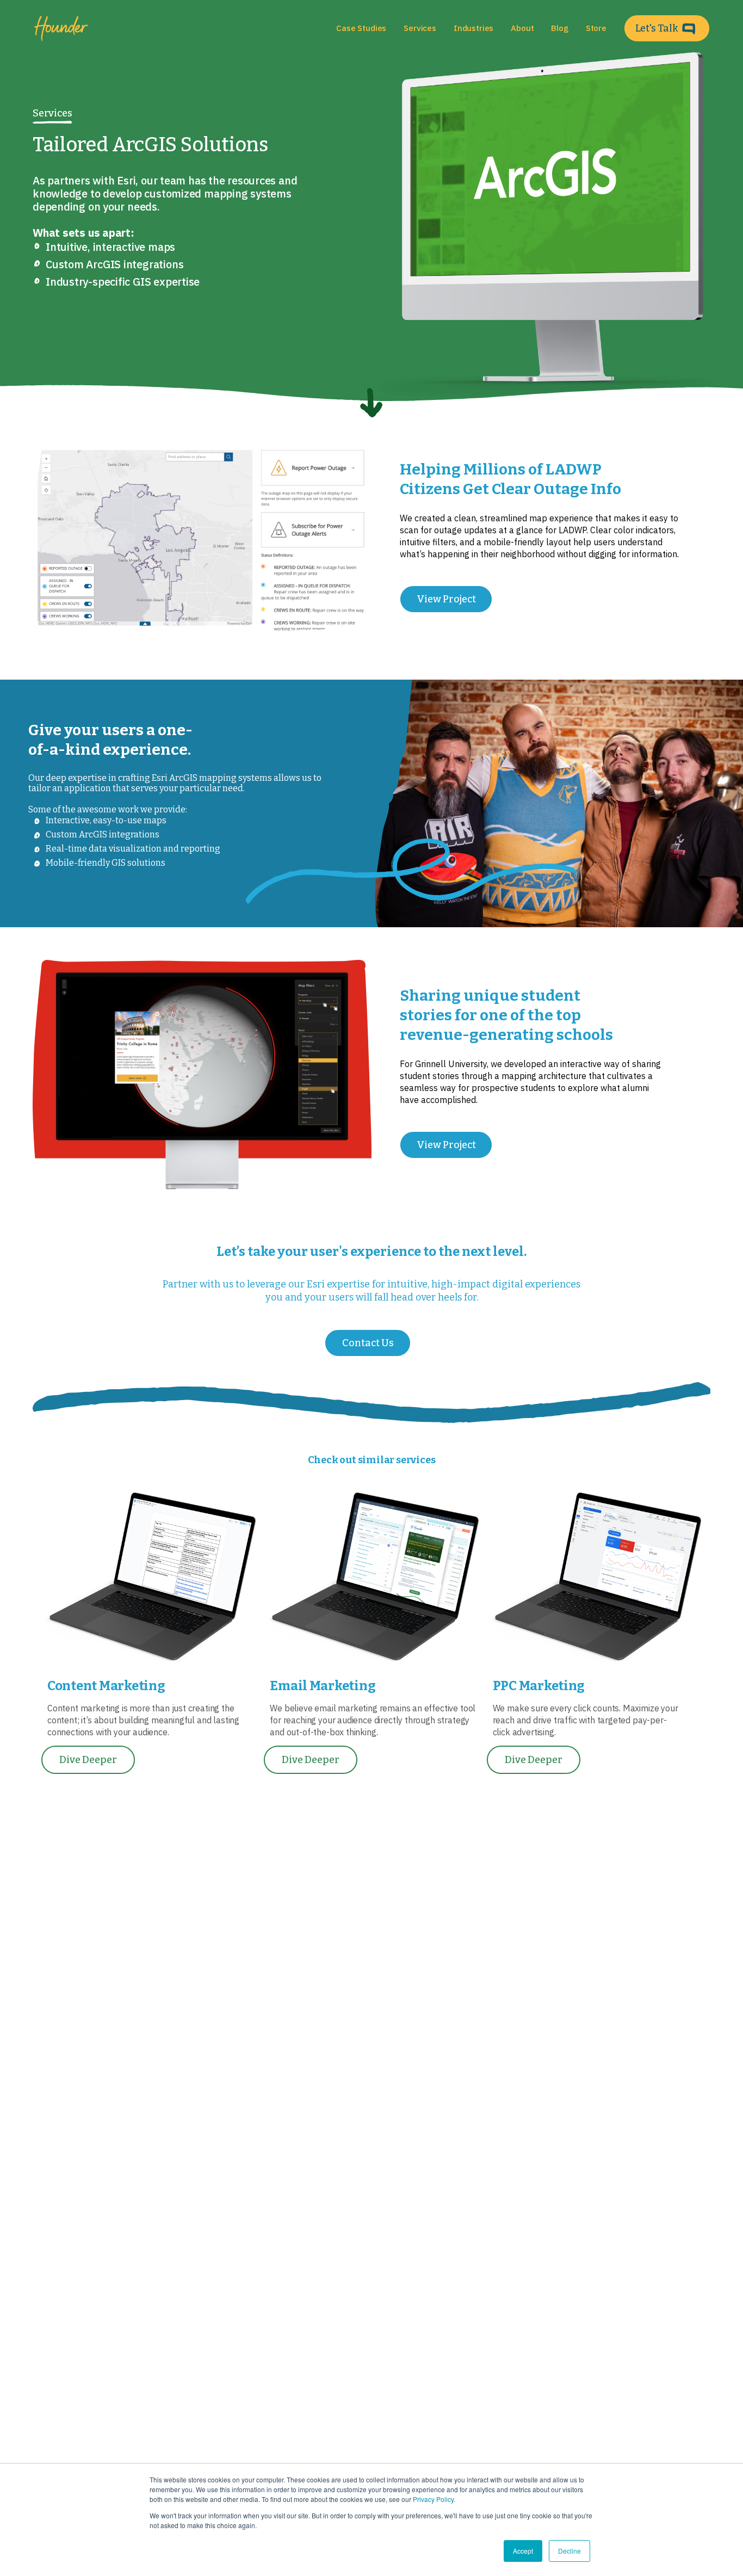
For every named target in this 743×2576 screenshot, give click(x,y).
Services (52, 113)
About (522, 28)
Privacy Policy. (434, 2499)
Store (596, 28)
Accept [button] (523, 2551)
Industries (473, 28)
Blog (559, 28)
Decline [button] (569, 2551)
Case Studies (361, 28)
